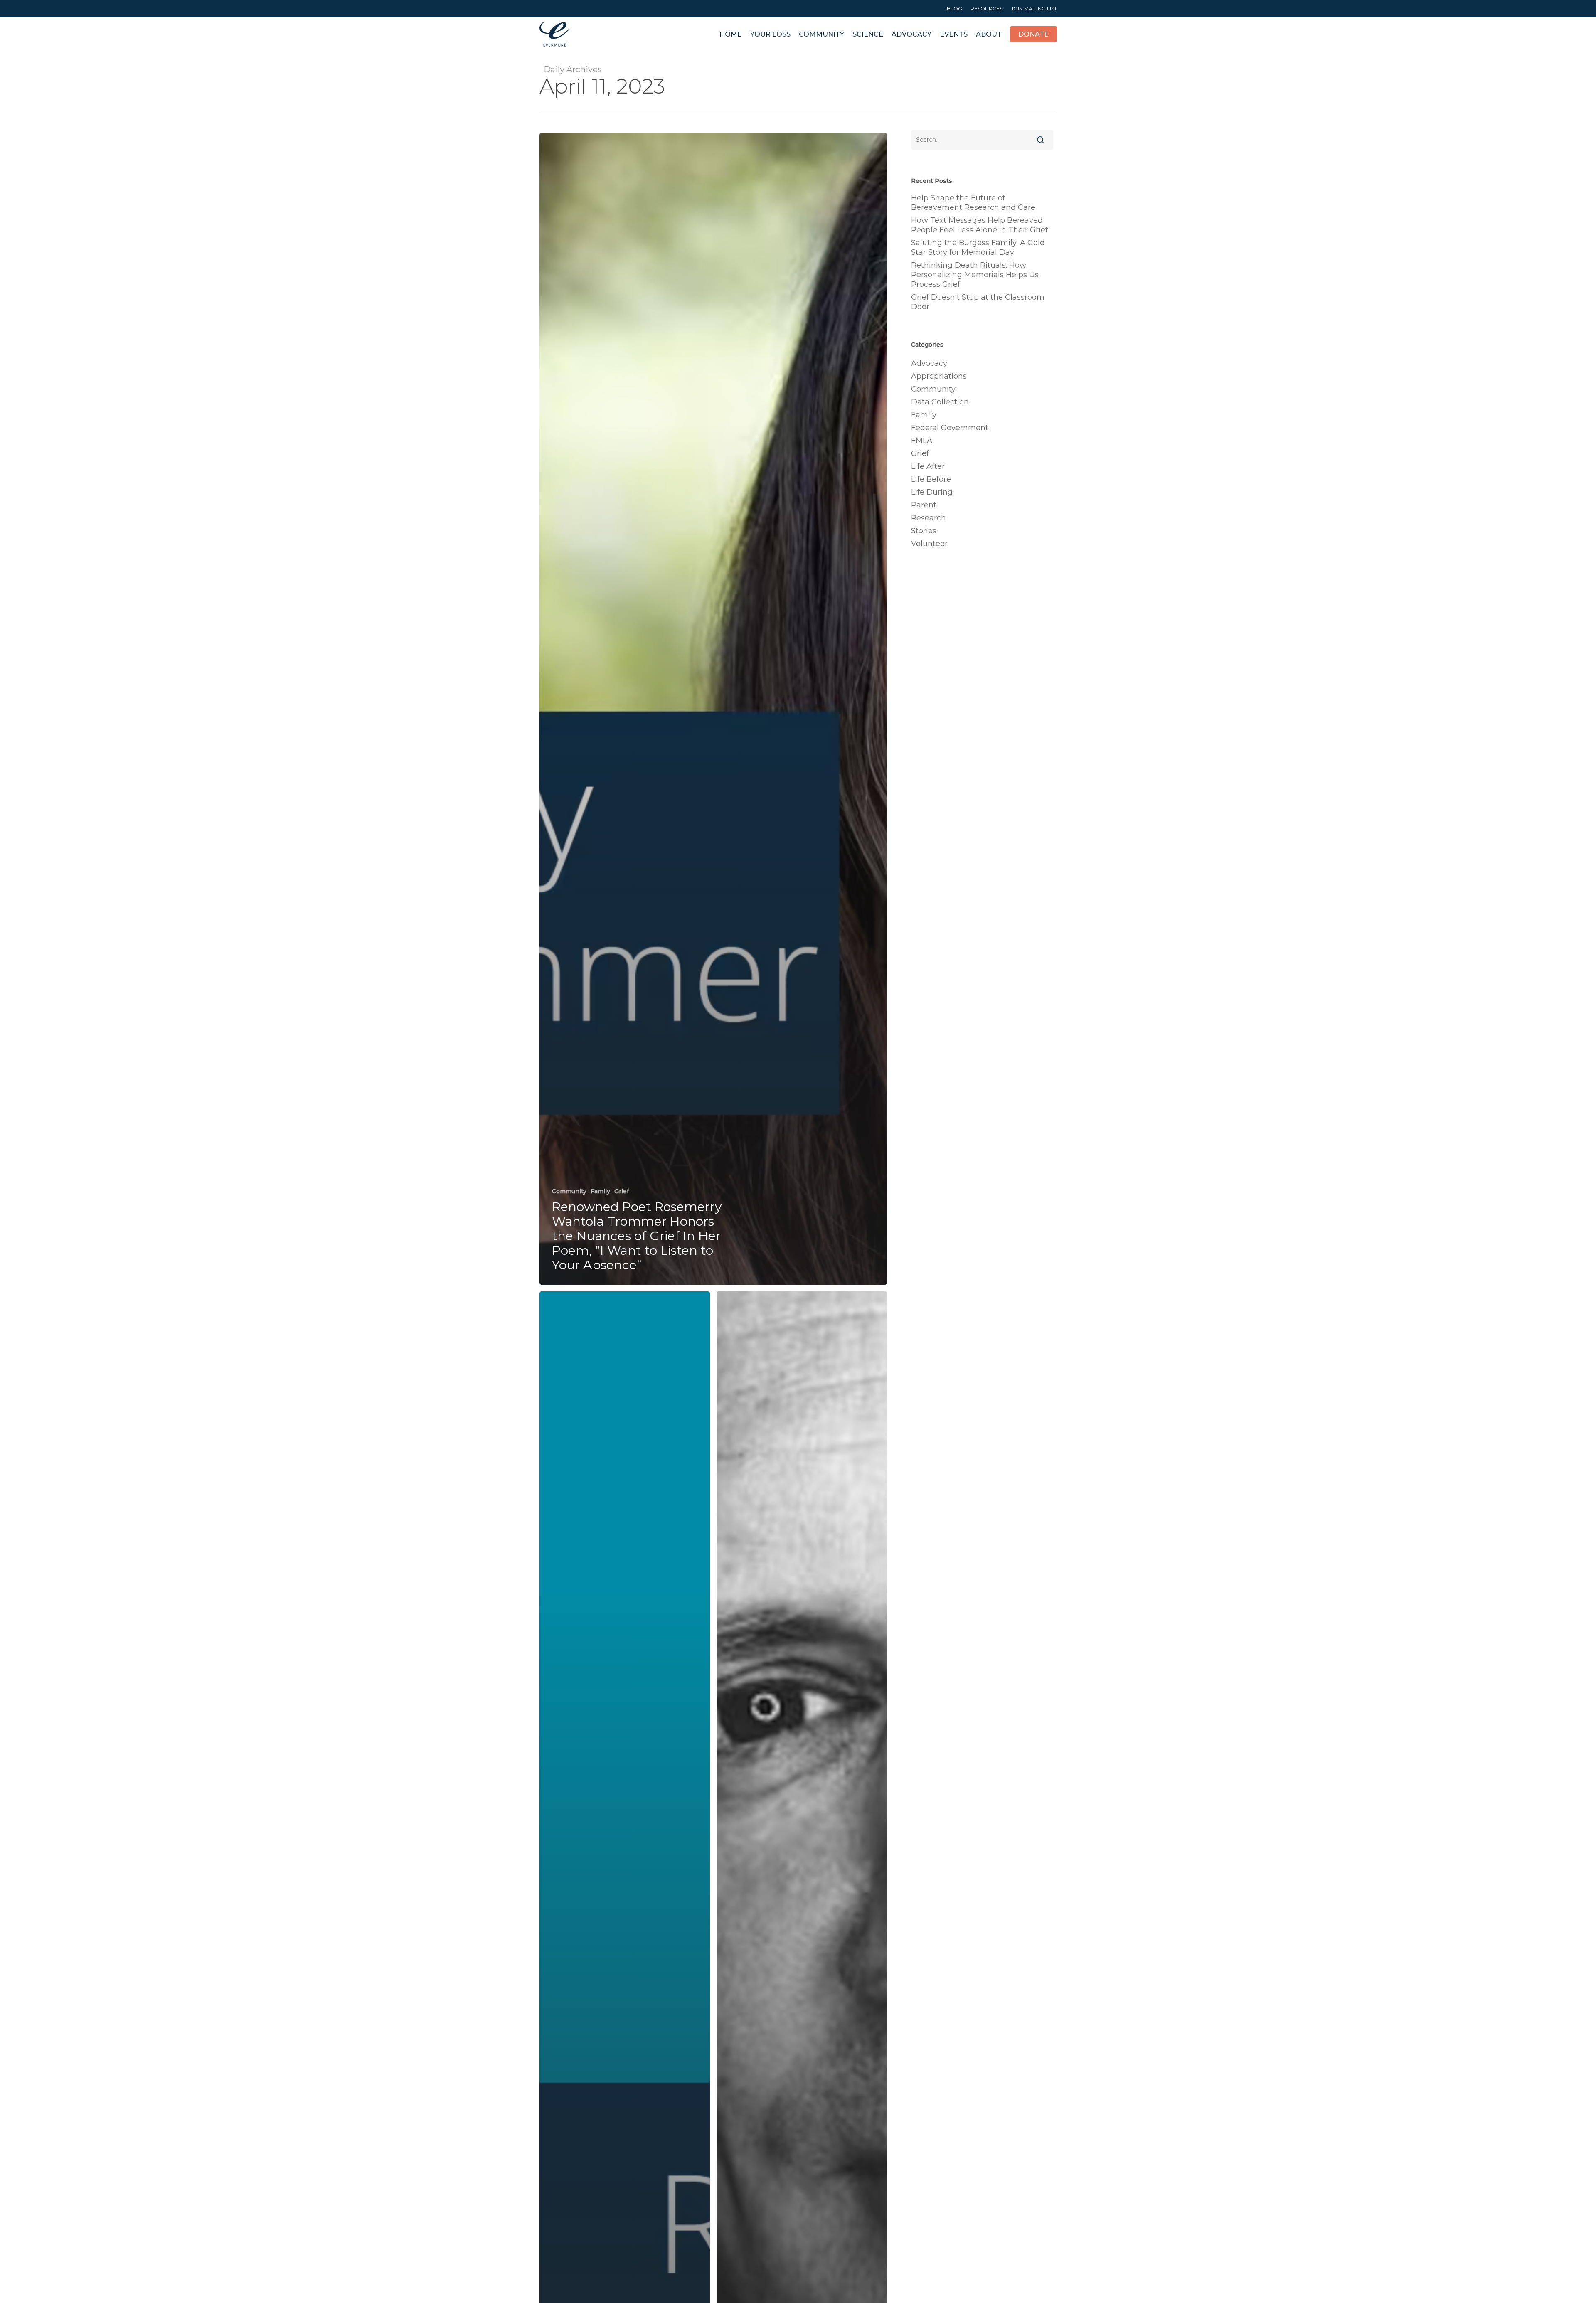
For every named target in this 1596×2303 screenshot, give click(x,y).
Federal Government (950, 428)
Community (569, 1191)
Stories (924, 531)
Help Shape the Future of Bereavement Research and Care (973, 203)
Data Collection (940, 402)
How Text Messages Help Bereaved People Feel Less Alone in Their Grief (979, 225)
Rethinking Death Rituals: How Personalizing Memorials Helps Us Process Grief (975, 275)
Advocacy (929, 363)
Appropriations (939, 376)
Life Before (931, 479)
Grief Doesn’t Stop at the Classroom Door (978, 302)
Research (929, 518)
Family (600, 1191)
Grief (622, 1191)
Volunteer (929, 544)
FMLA (922, 441)
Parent (924, 505)
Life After (928, 466)
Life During (932, 492)
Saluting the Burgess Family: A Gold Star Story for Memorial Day (978, 248)
